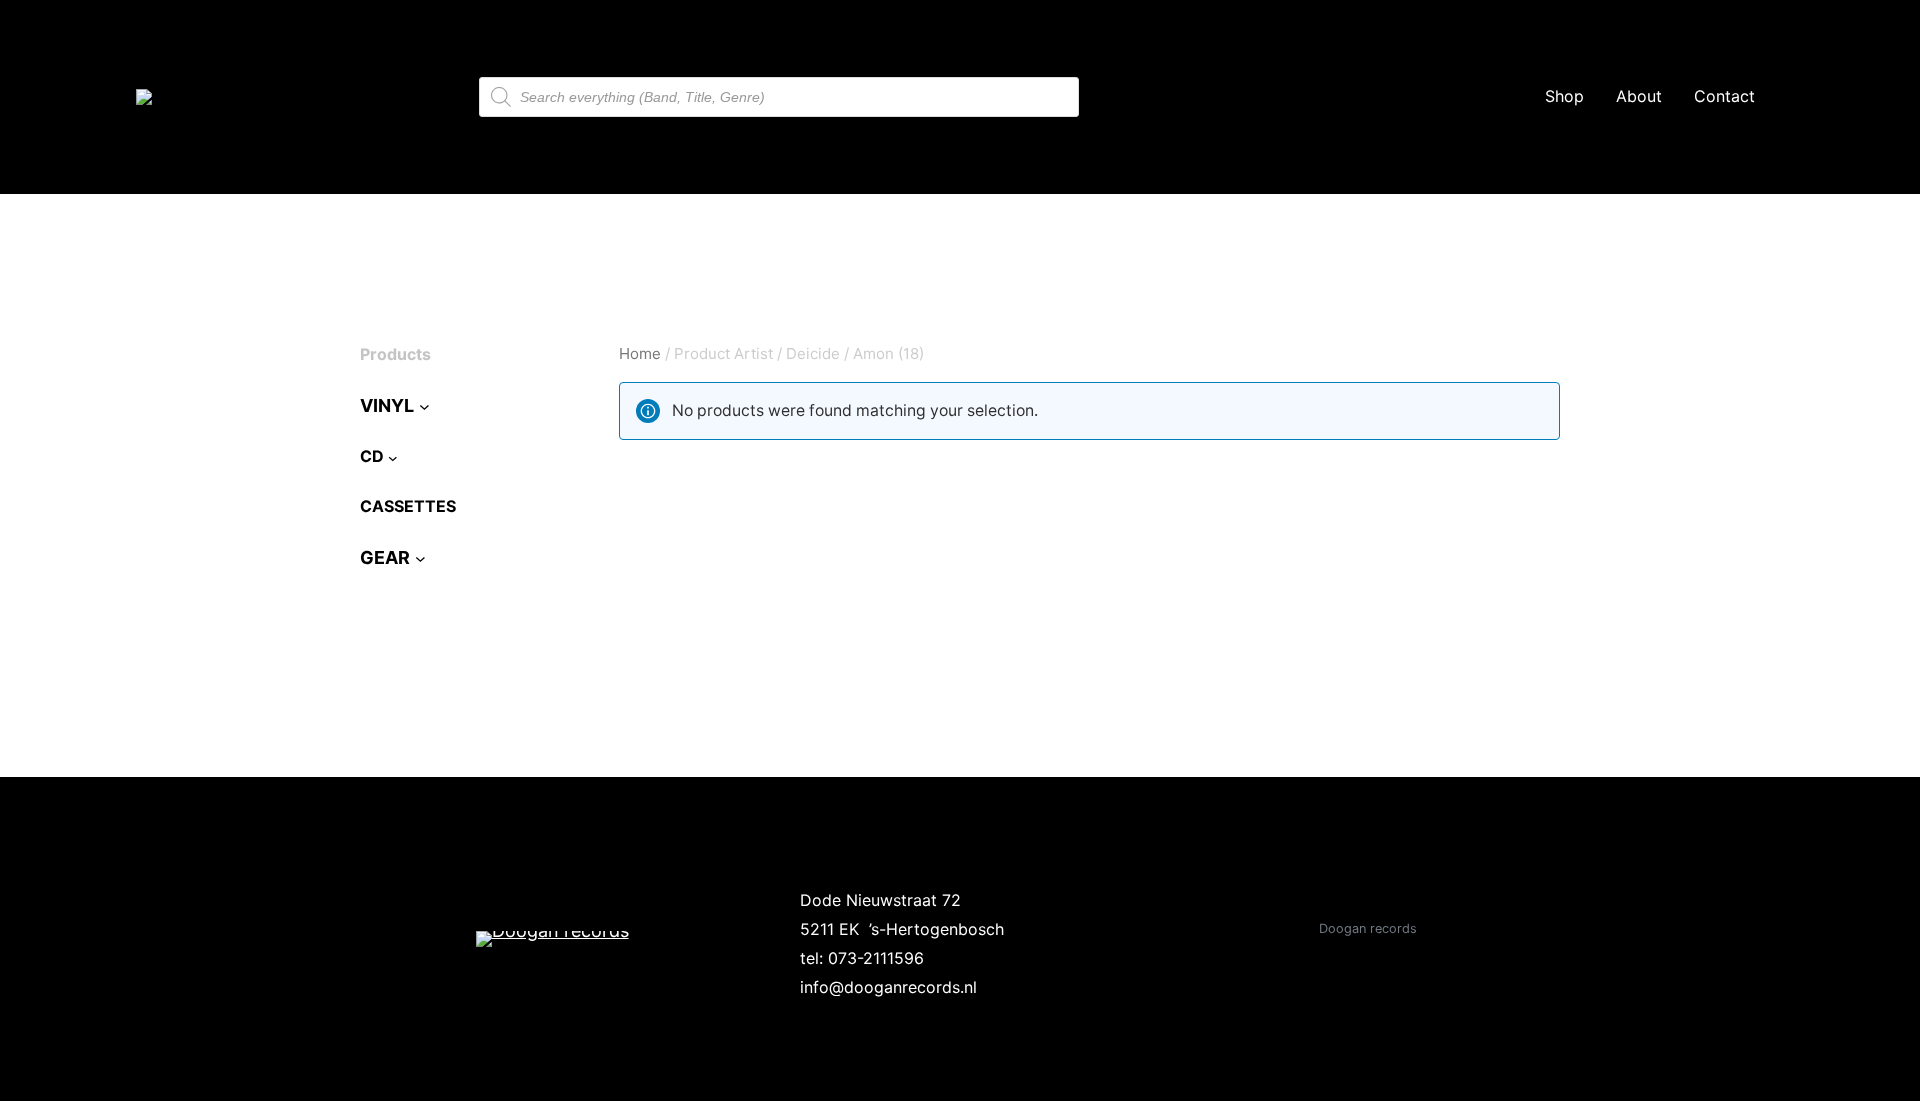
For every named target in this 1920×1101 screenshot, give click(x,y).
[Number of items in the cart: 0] (1843, 97)
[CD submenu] (393, 457)
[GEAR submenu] (420, 558)
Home (640, 353)
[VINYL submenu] (424, 406)
